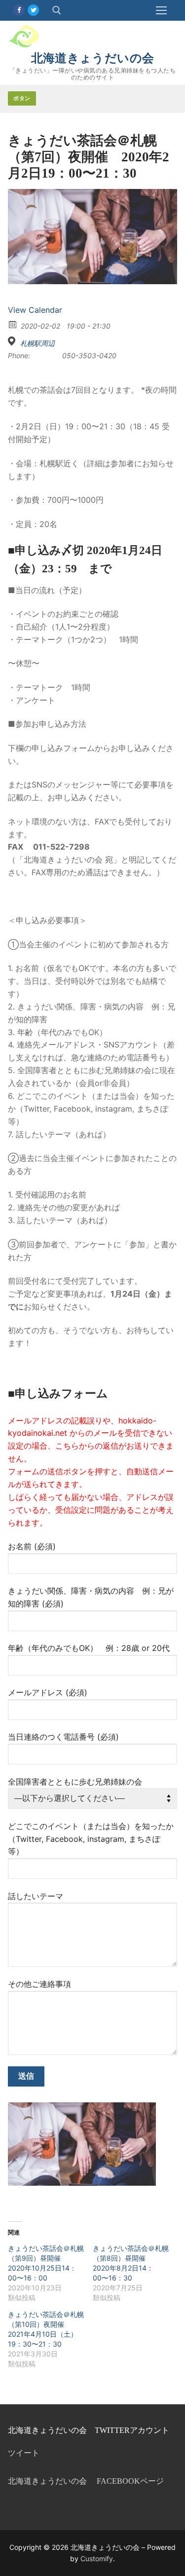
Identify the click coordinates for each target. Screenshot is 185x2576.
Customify (97, 2558)
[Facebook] (19, 10)
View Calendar (35, 310)
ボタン (22, 98)
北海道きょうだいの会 (93, 58)
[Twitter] (33, 10)
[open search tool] (57, 10)
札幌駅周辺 (37, 343)
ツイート (24, 2453)
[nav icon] (161, 10)
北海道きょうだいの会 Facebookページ (86, 2481)
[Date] (13, 324)
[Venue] (13, 341)
